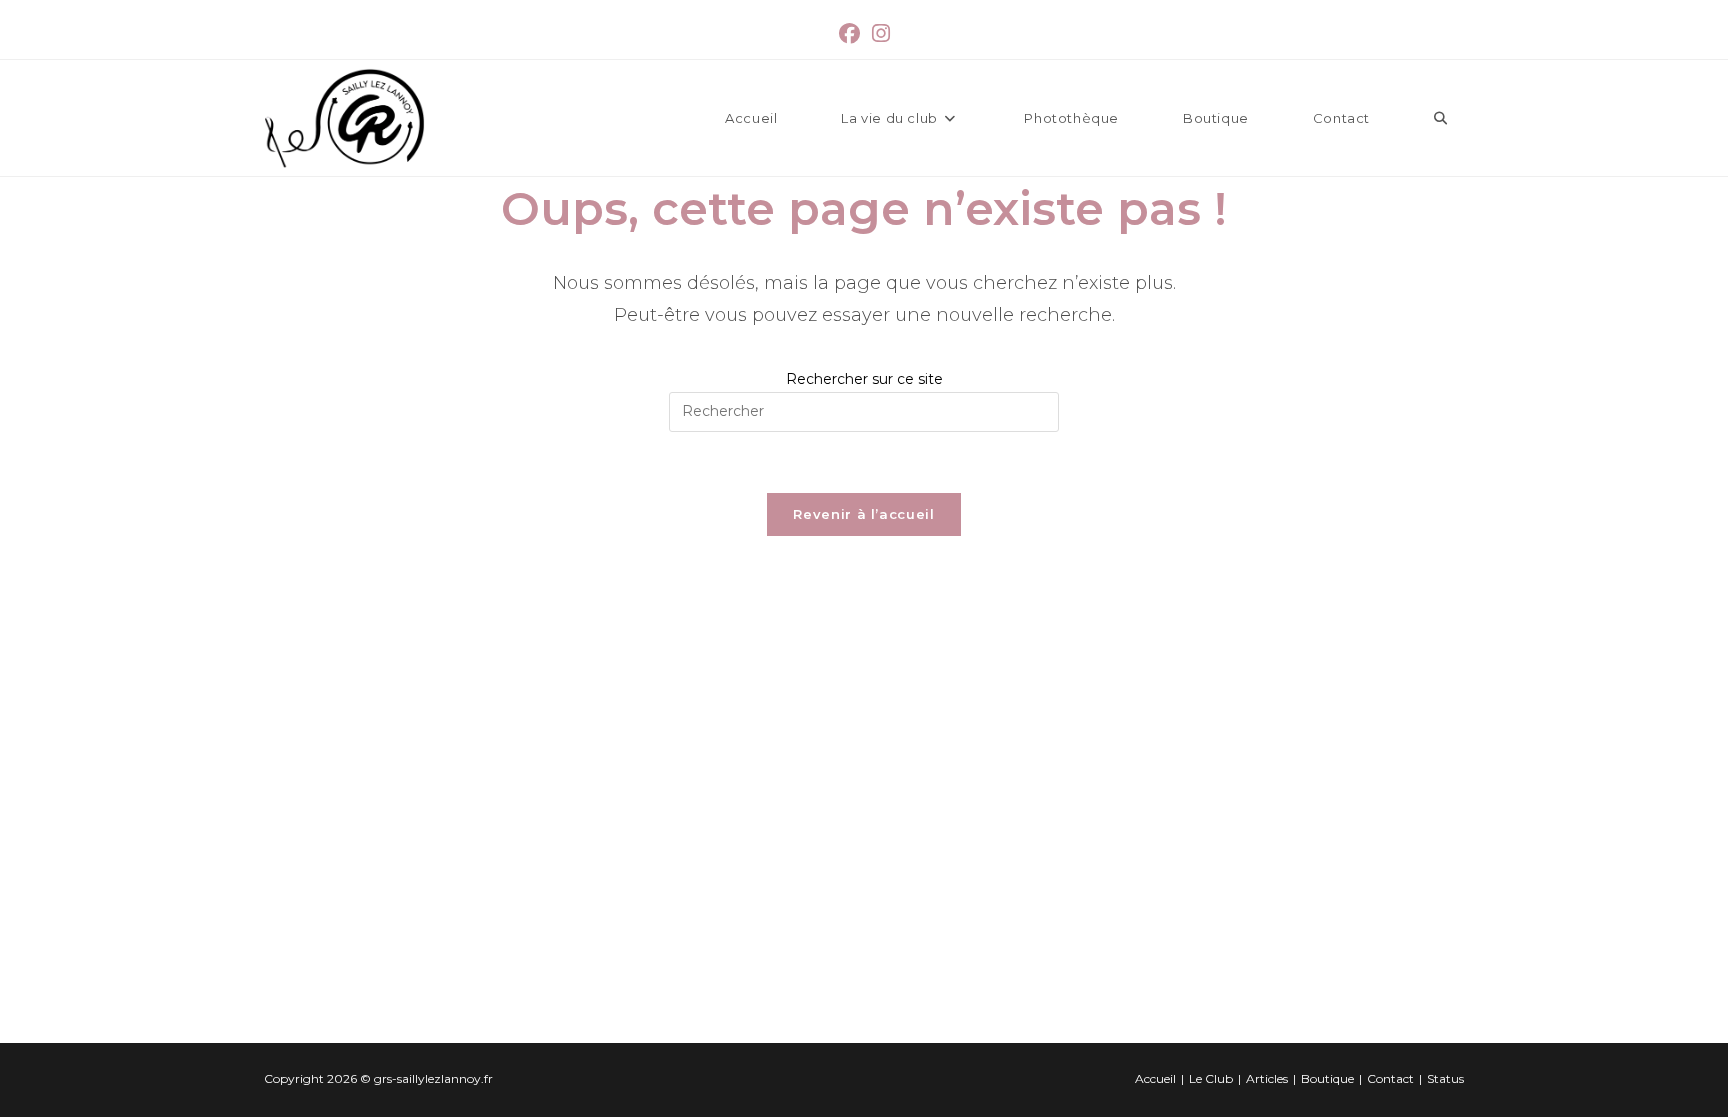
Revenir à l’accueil (863, 514)
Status (1445, 1078)
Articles (1267, 1078)
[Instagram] (881, 34)
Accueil (1155, 1078)
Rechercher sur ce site (864, 379)
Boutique (1327, 1078)
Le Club (1211, 1078)
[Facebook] (849, 34)
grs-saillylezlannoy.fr (433, 1078)
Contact (1390, 1078)
